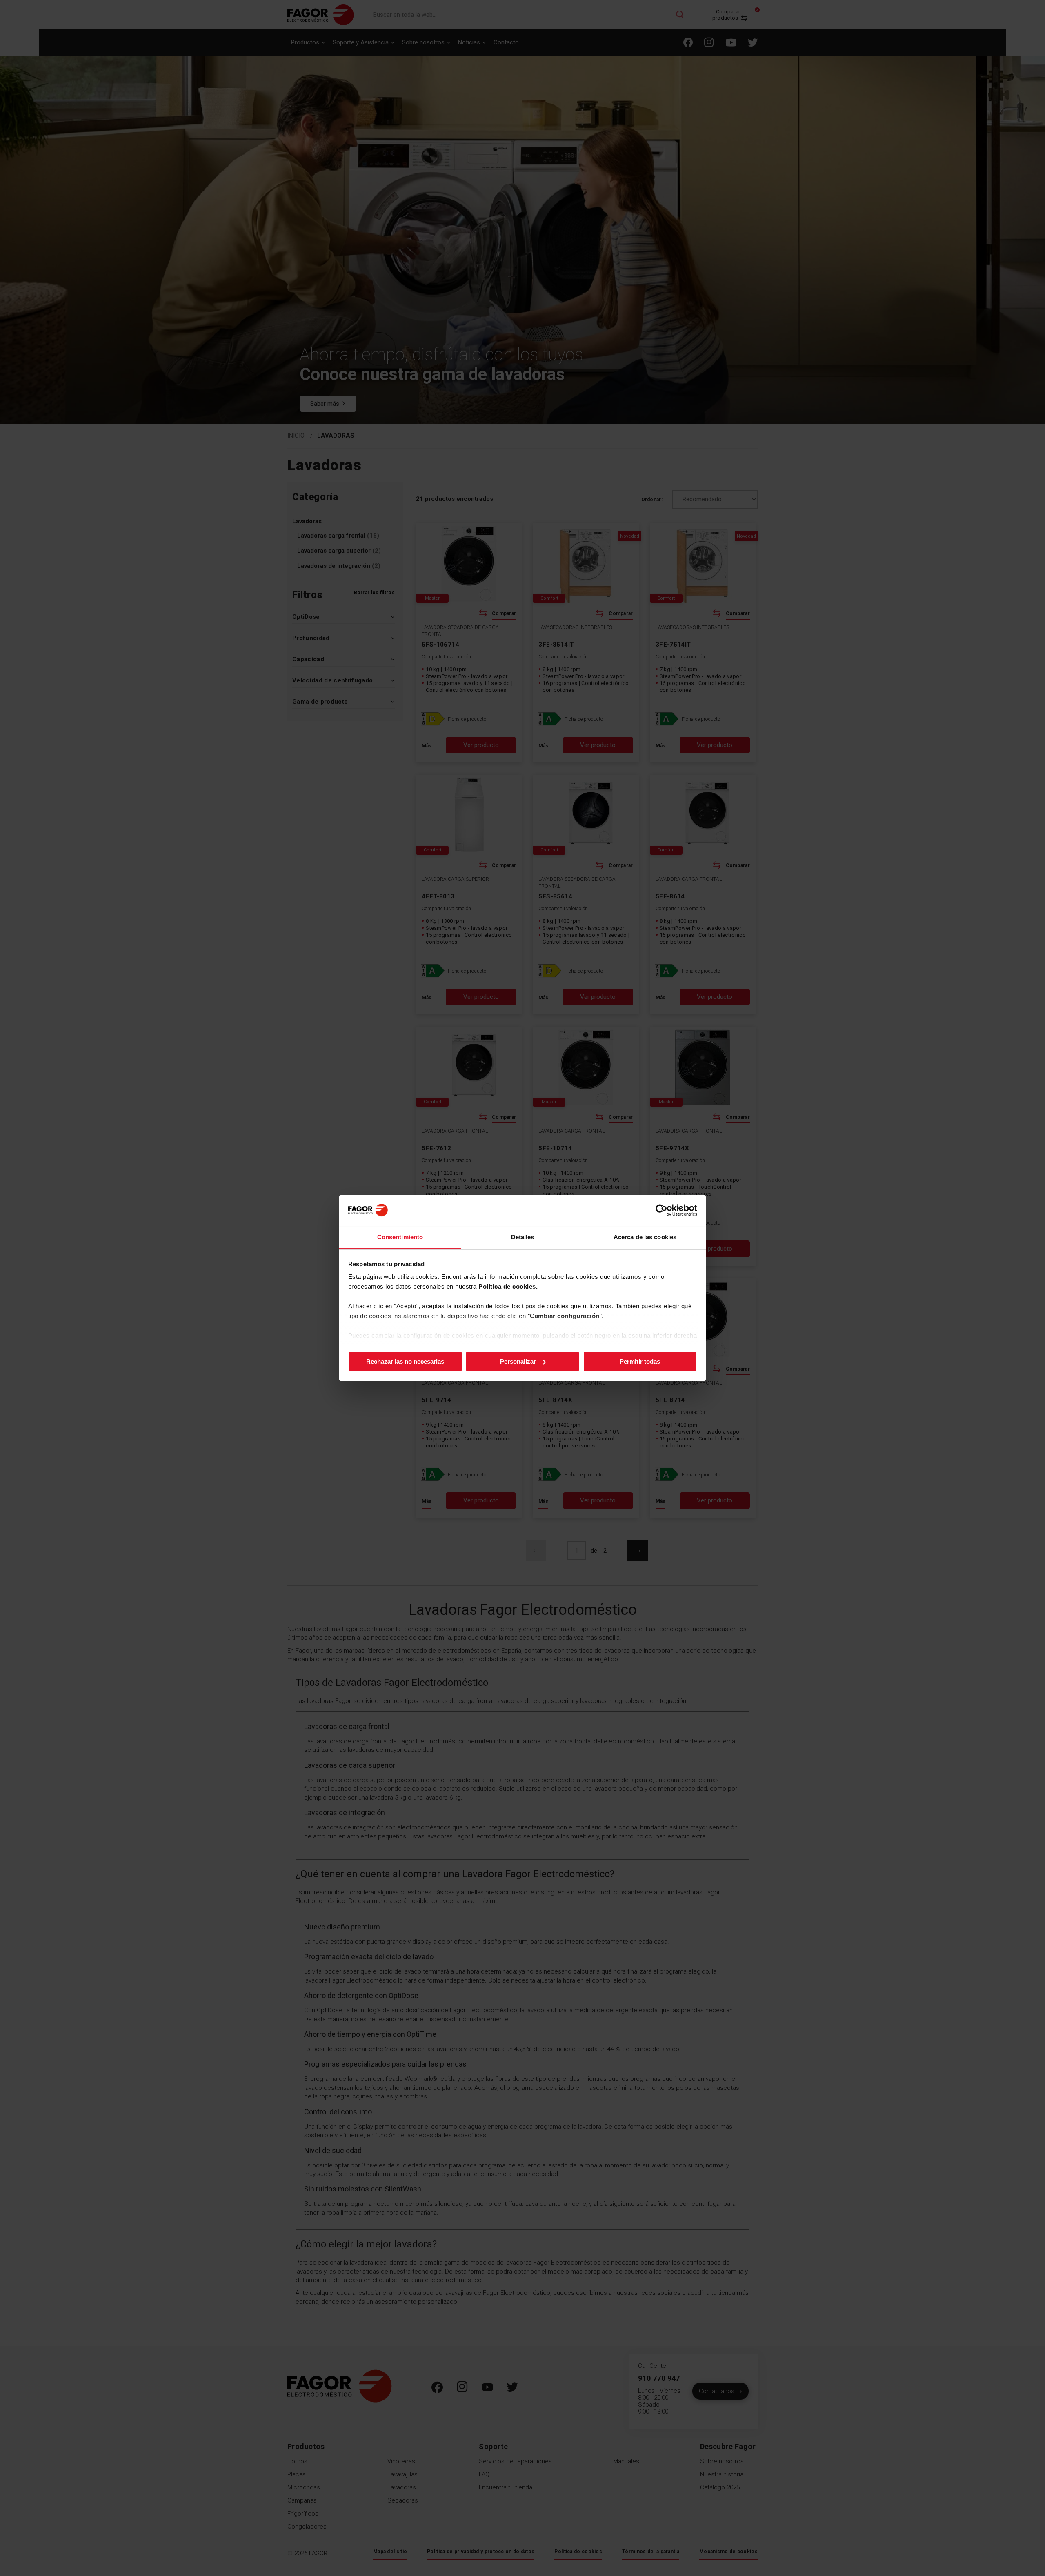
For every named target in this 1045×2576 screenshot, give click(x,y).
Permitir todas (640, 1361)
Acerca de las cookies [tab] (645, 1237)
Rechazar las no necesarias (405, 1361)
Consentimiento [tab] (400, 1237)
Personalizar (518, 1361)
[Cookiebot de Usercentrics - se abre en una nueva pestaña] (661, 1210)
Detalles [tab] (523, 1237)
